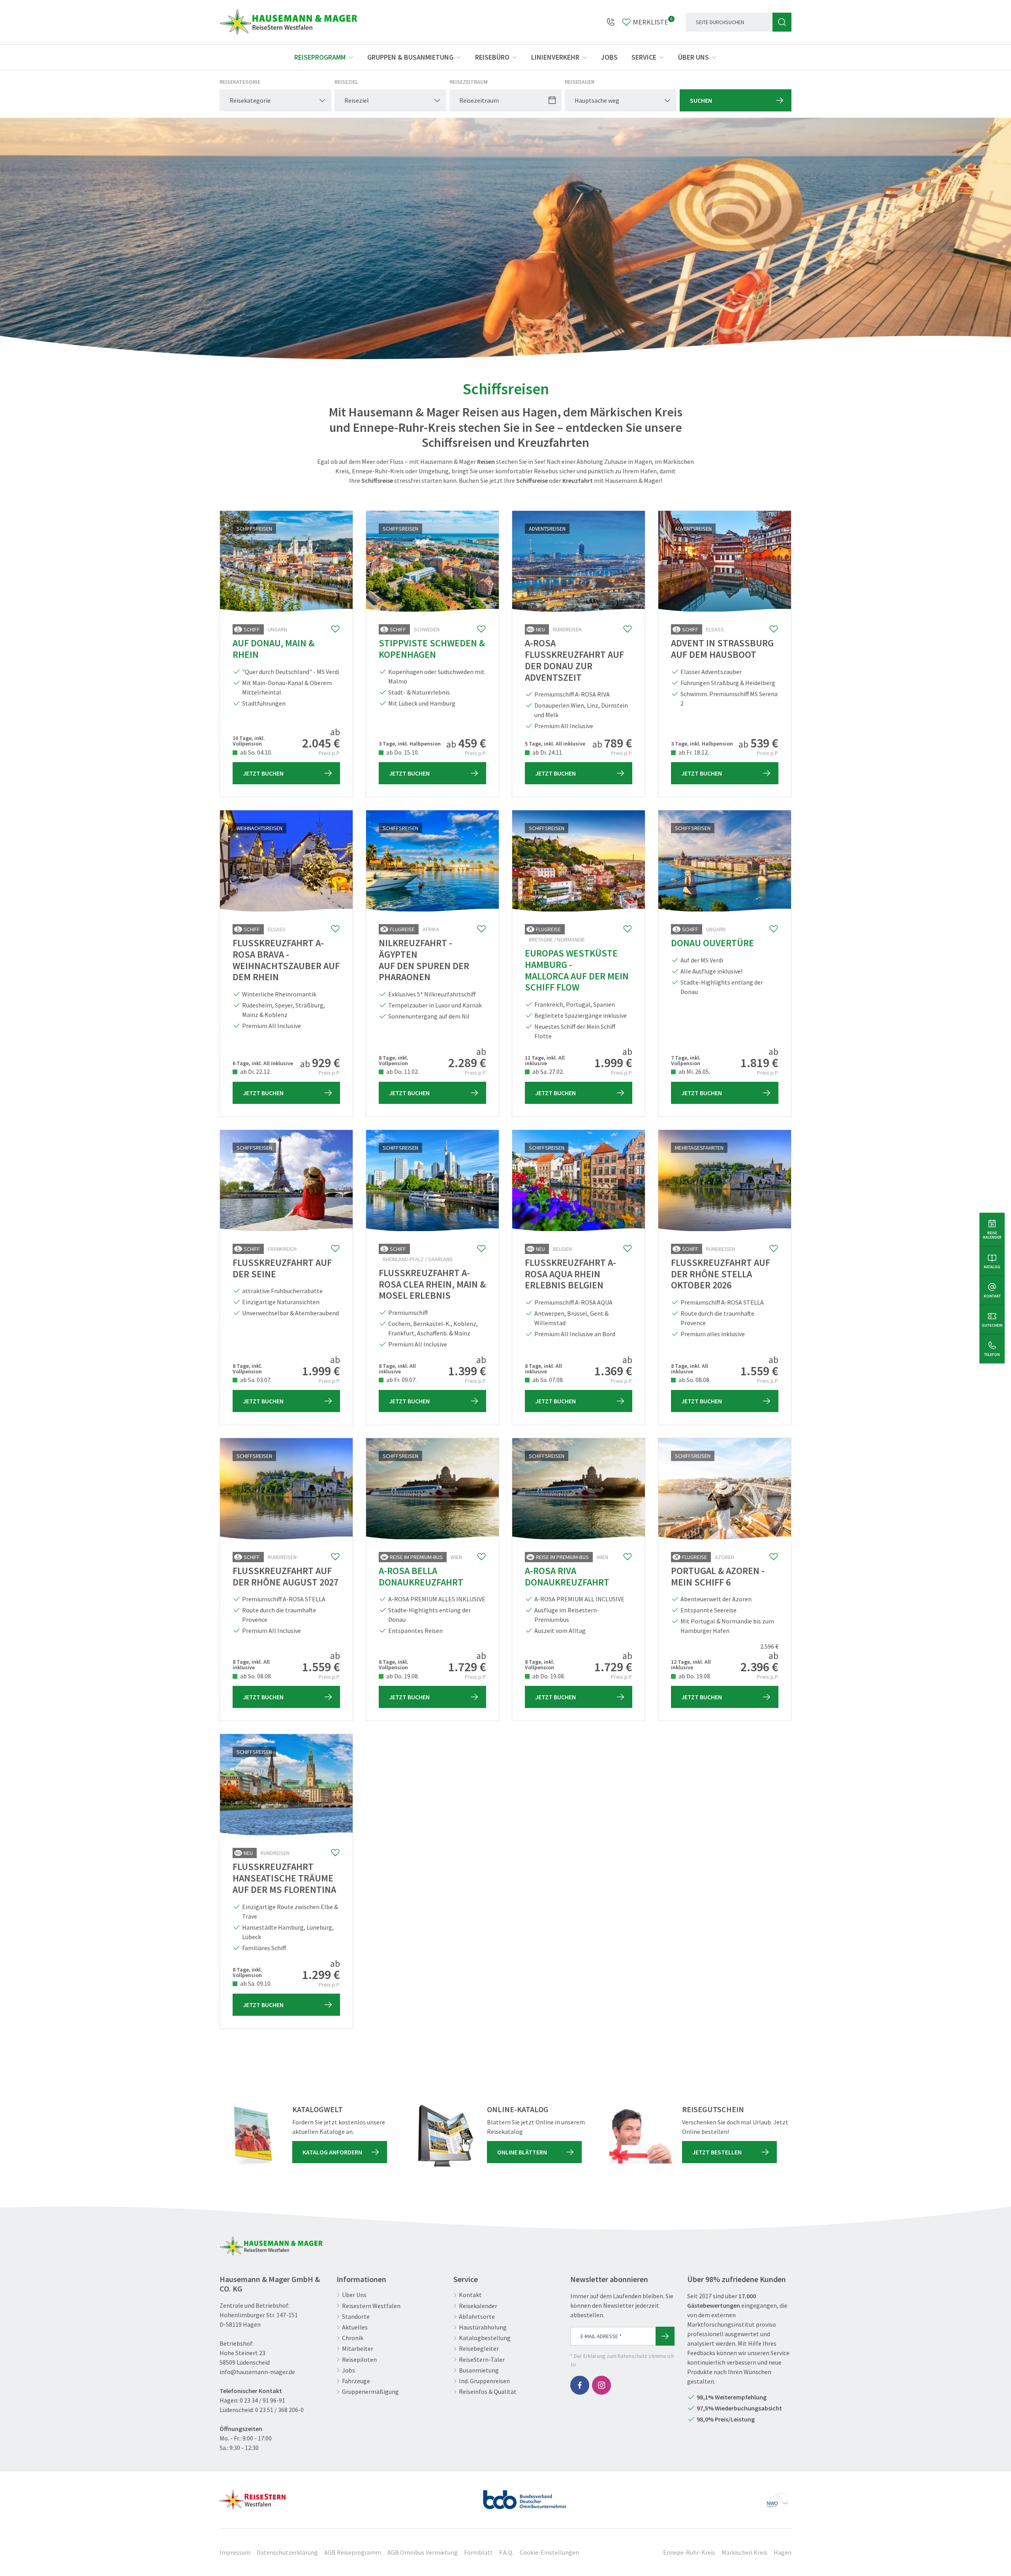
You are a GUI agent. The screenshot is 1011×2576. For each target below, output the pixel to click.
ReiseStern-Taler (482, 2360)
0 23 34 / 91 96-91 (262, 2400)
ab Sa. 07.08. (548, 1380)
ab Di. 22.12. (255, 1071)
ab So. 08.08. (694, 1380)
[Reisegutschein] (641, 2136)
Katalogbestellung (485, 2338)
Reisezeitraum (469, 82)
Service (644, 57)
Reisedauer (580, 82)
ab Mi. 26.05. (694, 1071)
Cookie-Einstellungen (549, 2552)
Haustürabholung (483, 2327)
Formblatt (478, 2552)
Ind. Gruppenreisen (484, 2381)
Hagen (783, 2552)
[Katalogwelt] (251, 2136)
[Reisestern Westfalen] (253, 2497)
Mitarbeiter (358, 2349)
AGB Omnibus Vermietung (423, 2552)
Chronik (353, 2338)
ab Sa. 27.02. (548, 1071)
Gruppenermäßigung (370, 2392)
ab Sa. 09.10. (255, 1983)
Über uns (693, 57)
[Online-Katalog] (446, 2136)
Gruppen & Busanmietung (410, 57)
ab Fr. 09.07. (401, 1380)
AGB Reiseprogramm (353, 2552)
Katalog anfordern (332, 2152)
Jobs (609, 57)
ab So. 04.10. (256, 752)
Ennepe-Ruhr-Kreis (689, 2552)
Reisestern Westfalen (371, 2306)
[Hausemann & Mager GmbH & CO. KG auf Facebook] (580, 2385)
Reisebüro (492, 57)
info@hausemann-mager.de (257, 2372)
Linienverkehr (555, 57)
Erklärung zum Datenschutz (615, 2356)
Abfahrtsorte (477, 2317)
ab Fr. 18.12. (693, 752)
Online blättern (522, 2152)
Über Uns (354, 2295)
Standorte (356, 2317)
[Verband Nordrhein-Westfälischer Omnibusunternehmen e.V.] (778, 2497)
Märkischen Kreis (744, 2552)
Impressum (235, 2552)
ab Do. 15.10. (402, 752)
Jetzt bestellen (717, 2152)
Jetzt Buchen (263, 773)
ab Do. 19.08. (402, 1676)
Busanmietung (479, 2370)
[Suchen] (782, 22)
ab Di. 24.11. (547, 752)
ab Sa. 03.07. (255, 1380)
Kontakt (470, 2295)
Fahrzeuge (356, 2381)
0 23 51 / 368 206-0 (279, 2410)
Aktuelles (355, 2327)
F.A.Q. (506, 2552)
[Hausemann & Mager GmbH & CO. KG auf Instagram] (601, 2385)
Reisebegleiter (479, 2349)
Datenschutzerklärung (287, 2552)
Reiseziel (346, 82)
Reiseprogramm (320, 57)
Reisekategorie (240, 82)
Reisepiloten (359, 2360)
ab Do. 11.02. (402, 1071)
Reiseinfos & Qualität (488, 2392)
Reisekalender (478, 2306)
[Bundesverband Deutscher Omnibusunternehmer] (525, 2497)
